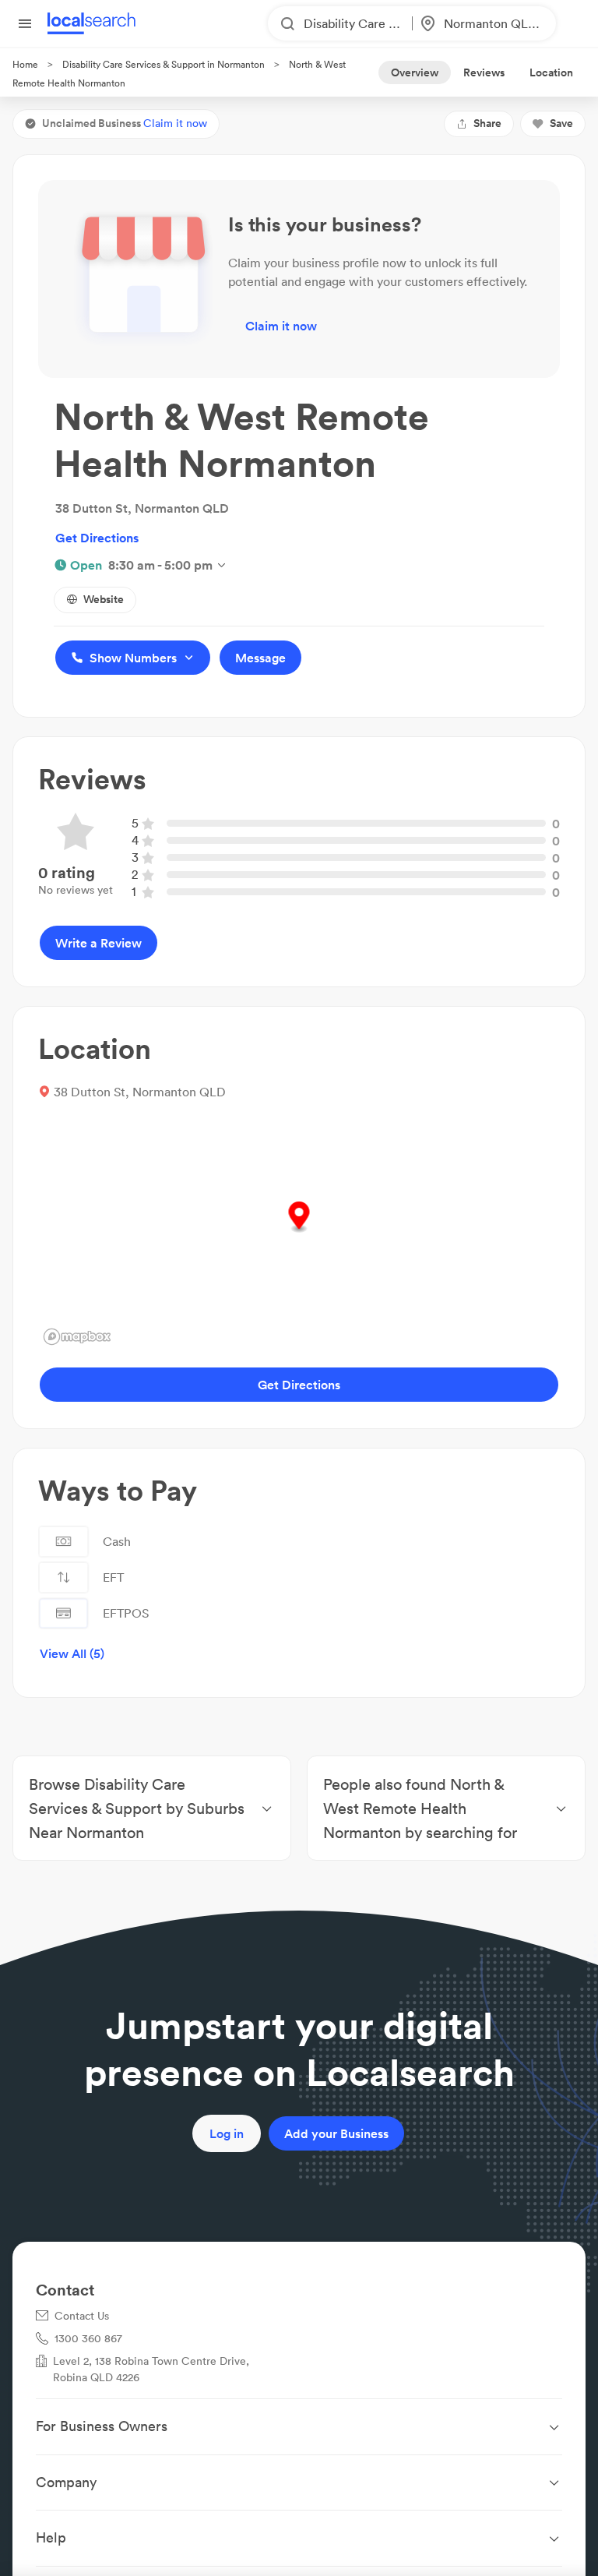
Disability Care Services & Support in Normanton (164, 64)
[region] (299, 1233)
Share (487, 123)
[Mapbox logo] (77, 1337)
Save (561, 123)
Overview (415, 72)
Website (104, 599)
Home (25, 64)
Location (551, 72)
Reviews (484, 72)
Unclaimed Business (125, 123)
